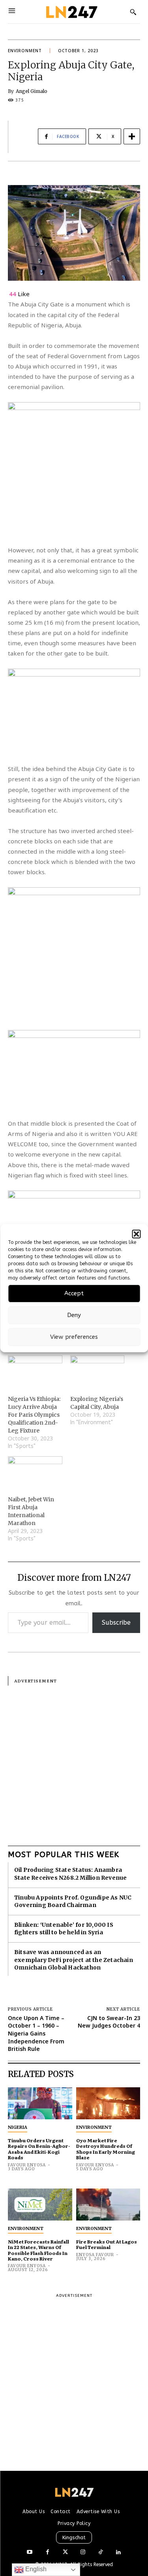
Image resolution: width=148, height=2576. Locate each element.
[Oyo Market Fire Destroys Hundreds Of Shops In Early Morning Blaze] (108, 2103)
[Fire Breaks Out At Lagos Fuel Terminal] (108, 2205)
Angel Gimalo (32, 91)
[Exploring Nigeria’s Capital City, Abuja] (97, 1371)
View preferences (74, 1337)
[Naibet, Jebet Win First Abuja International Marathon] (35, 1472)
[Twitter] (65, 2552)
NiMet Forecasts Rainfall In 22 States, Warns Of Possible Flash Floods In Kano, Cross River (38, 2250)
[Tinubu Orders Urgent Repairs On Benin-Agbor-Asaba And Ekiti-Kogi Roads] (40, 2103)
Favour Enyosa (27, 2165)
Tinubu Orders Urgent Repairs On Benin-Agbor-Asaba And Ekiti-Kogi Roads (39, 2149)
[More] (132, 136)
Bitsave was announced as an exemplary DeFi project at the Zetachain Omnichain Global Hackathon (74, 1960)
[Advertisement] (74, 1760)
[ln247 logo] (71, 12)
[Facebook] (48, 2552)
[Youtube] (30, 2552)
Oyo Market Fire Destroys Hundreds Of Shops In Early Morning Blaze (106, 2149)
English (35, 2569)
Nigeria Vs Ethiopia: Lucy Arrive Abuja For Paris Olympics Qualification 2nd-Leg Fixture (34, 1415)
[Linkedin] (119, 2552)
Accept (74, 1293)
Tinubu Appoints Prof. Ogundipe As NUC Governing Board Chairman (73, 1901)
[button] (136, 1234)
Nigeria (18, 2127)
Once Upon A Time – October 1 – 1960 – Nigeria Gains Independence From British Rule (36, 2033)
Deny (74, 1315)
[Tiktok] (101, 2552)
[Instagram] (83, 2552)
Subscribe (116, 1623)
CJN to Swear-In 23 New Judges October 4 (109, 2022)
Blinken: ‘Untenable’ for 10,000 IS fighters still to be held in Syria (64, 1929)
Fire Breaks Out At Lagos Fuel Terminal (107, 2244)
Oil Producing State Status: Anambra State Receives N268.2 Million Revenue (70, 1874)
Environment (25, 51)
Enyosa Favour (95, 2255)
